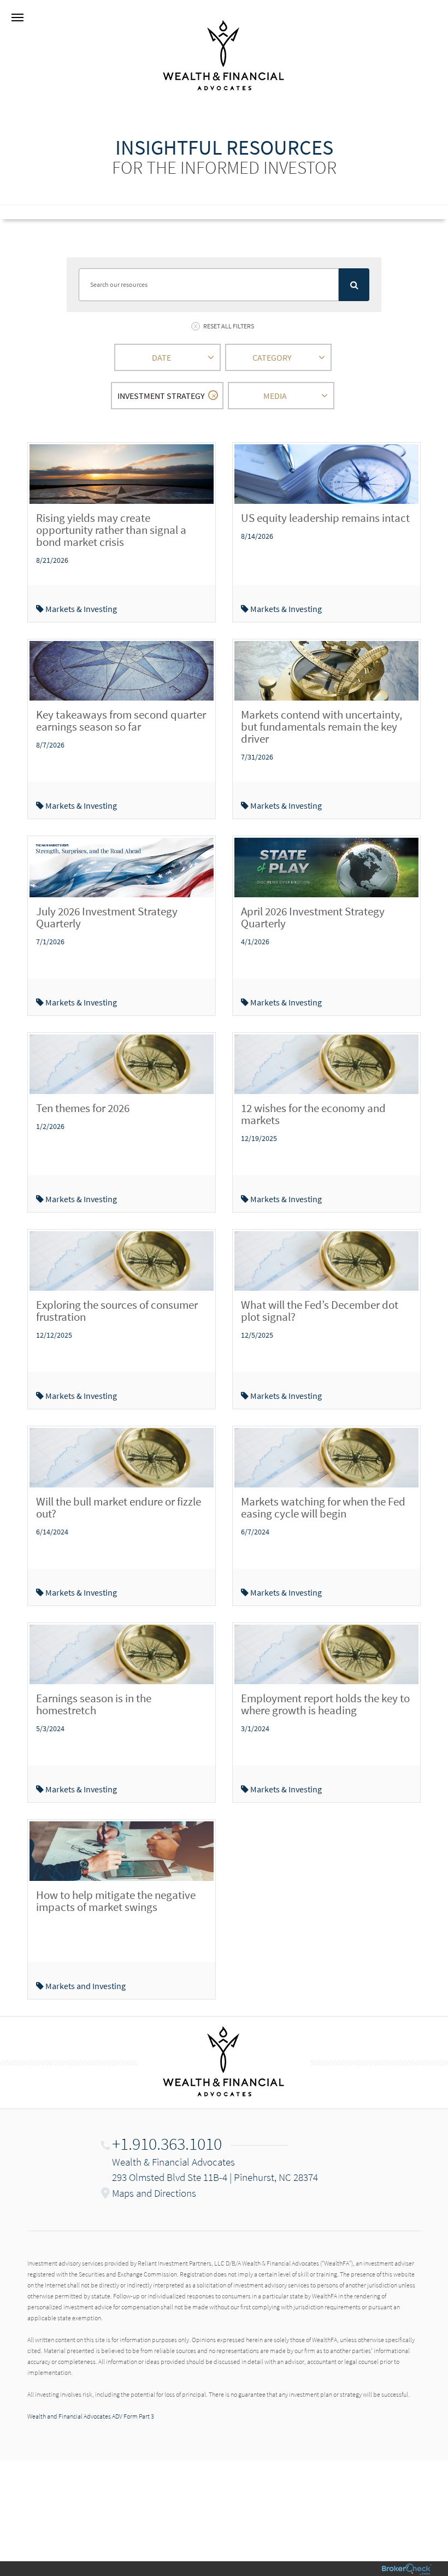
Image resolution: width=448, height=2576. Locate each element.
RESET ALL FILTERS (229, 326)
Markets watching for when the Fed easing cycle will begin (323, 1507)
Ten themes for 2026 (83, 1108)
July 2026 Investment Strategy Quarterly (107, 917)
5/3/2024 (50, 1728)
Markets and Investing (85, 1986)
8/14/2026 (257, 536)
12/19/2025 (259, 1138)
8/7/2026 (50, 745)
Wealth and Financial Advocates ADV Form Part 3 (91, 2416)
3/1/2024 (255, 1728)
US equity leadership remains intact (325, 518)
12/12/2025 (54, 1335)
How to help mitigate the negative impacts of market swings (116, 1901)
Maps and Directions (154, 2193)
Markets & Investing (80, 609)
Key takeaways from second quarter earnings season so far (121, 721)
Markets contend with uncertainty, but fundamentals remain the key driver (322, 727)
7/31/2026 (257, 757)
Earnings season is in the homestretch (94, 1704)
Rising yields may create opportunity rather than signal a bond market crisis (111, 530)
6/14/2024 (52, 1532)
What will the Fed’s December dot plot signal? (320, 1311)
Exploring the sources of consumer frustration (117, 1311)
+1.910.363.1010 (167, 2144)
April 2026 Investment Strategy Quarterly (313, 917)
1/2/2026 (50, 1126)
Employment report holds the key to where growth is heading (325, 1704)
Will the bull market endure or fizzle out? (119, 1507)
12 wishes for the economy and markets (313, 1114)
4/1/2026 (255, 942)
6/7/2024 (255, 1532)
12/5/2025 (257, 1335)
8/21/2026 (52, 560)
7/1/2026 (50, 942)
